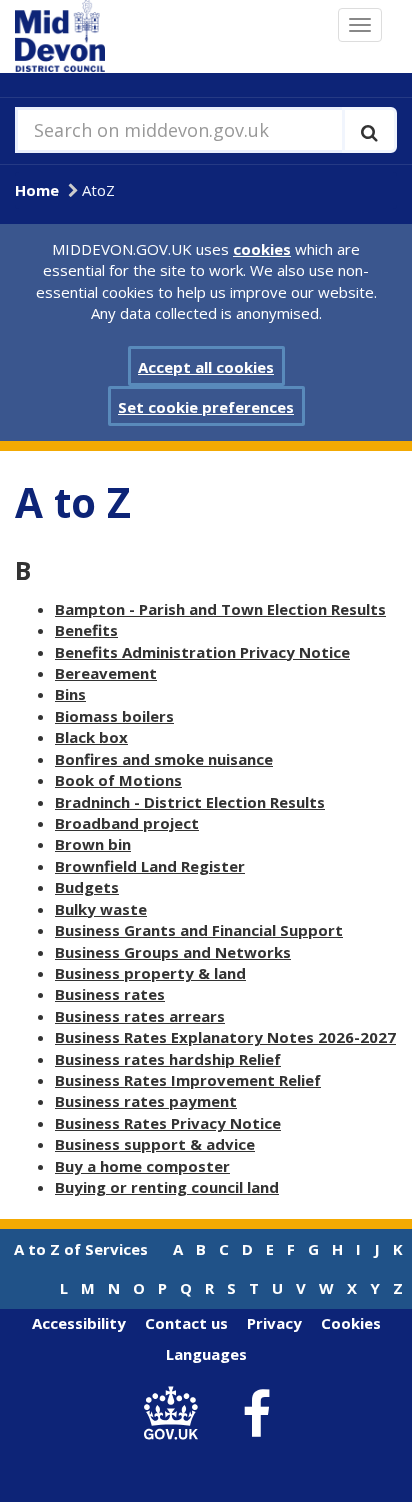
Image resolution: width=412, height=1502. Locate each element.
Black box (91, 737)
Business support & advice (155, 1144)
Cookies (351, 1323)
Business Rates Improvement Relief (188, 1080)
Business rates (110, 994)
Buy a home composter (142, 1166)
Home (37, 190)
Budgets (87, 887)
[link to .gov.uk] (176, 1414)
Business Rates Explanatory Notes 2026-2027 (225, 1037)
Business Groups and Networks (173, 952)
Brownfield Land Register (150, 866)
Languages (206, 1354)
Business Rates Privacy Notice (168, 1123)
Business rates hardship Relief (168, 1059)
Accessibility (79, 1323)
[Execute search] (369, 130)
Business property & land (150, 973)
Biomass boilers (114, 716)
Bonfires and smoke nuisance (164, 759)
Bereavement (106, 673)
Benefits (86, 630)
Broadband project (127, 823)
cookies (262, 249)
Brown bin (93, 844)
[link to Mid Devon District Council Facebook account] (257, 1414)
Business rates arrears (140, 1016)
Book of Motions (118, 780)
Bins (70, 694)
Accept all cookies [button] (206, 367)
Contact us (186, 1323)
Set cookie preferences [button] (206, 407)
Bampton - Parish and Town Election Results (220, 609)
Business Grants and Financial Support (199, 930)
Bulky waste (101, 909)
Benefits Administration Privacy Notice (202, 652)
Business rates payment (146, 1101)
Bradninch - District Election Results (190, 802)
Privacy (274, 1323)
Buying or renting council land (167, 1187)
